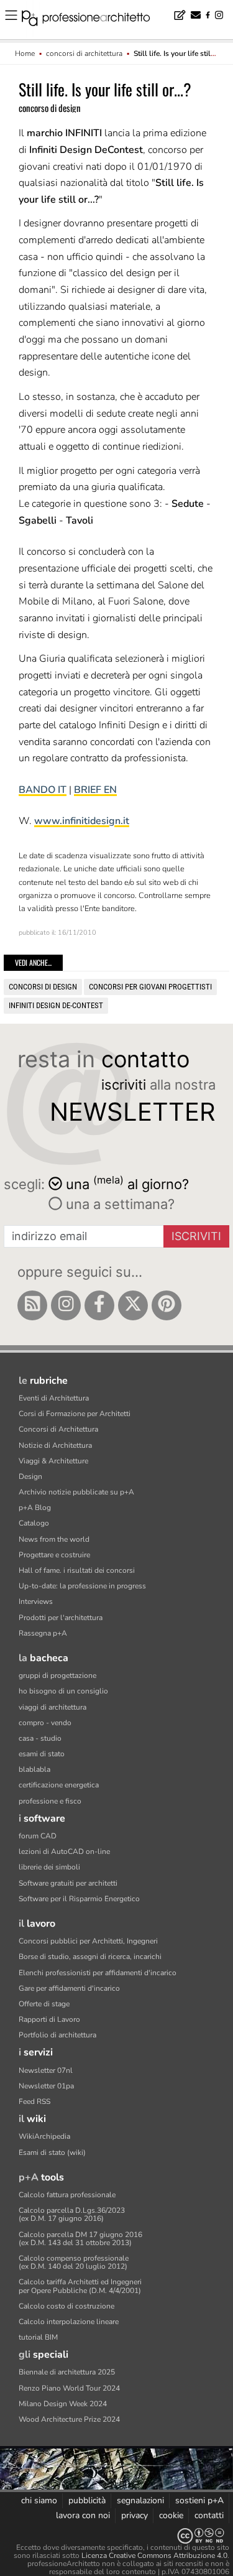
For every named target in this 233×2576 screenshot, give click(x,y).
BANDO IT (43, 790)
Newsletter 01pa (46, 2086)
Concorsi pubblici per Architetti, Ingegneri (88, 1941)
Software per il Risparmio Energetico (79, 1899)
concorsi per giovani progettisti (150, 987)
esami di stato (42, 1754)
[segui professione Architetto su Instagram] (66, 1305)
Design (30, 1476)
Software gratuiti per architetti (68, 1883)
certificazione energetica (59, 1785)
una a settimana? (118, 1204)
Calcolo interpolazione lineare (69, 2322)
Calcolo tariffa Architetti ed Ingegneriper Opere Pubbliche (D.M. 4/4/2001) (80, 2286)
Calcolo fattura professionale (67, 2195)
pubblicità (87, 2500)
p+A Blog (35, 1508)
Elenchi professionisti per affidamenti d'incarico (98, 1973)
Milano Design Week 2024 (63, 2404)
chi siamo (39, 2500)
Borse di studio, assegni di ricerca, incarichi (90, 1957)
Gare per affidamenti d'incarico (69, 1988)
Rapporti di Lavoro (49, 2019)
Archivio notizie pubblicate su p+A (76, 1492)
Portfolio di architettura (57, 2035)
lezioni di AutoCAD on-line (64, 1851)
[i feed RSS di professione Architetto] (32, 1305)
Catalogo (34, 1523)
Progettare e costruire (54, 1555)
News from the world (54, 1539)
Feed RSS (34, 2101)
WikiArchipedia (44, 2136)
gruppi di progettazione (57, 1675)
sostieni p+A (199, 2500)
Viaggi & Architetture (53, 1461)
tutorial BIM (38, 2337)
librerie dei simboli (49, 1867)
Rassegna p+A (43, 1633)
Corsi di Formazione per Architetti (75, 1414)
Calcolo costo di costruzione (66, 2306)
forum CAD (38, 1836)
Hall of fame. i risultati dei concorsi (77, 1570)
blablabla (34, 1769)
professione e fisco (50, 1801)
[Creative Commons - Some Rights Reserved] (116, 2536)
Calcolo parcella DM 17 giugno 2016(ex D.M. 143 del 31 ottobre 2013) (80, 2239)
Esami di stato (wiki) (52, 2152)
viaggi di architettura (53, 1707)
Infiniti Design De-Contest (56, 1005)
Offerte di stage (44, 2004)
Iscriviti (196, 1236)
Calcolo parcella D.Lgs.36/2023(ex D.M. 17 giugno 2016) (72, 2214)
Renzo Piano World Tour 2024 (69, 2388)
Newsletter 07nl (46, 2070)
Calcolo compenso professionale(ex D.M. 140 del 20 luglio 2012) (74, 2262)
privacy (135, 2515)
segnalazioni (140, 2500)
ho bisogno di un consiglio (63, 1691)
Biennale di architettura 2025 (67, 2372)
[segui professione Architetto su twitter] (133, 1305)
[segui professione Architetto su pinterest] (167, 1305)
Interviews (36, 1601)
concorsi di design (43, 987)
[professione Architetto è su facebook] (99, 1305)
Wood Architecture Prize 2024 (69, 2419)
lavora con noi (83, 2515)
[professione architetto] (93, 20)
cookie (171, 2515)
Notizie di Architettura (55, 1445)
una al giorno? (127, 1183)
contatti (209, 2515)
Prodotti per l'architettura (61, 1618)
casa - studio (40, 1738)
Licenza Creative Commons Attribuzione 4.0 (154, 2555)
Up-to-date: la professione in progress (82, 1586)
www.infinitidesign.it (82, 821)
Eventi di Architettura (54, 1398)
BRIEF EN (95, 790)
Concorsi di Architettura (58, 1429)
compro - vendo (45, 1723)
